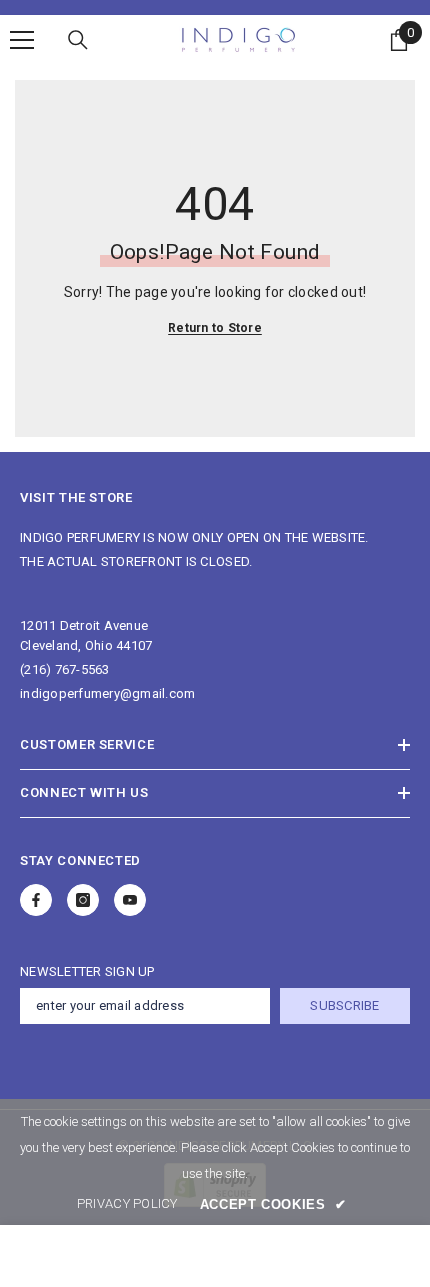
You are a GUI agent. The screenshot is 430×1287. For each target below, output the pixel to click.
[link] (127, 1204)
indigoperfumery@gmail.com (108, 693)
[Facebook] (36, 900)
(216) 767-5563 (65, 669)
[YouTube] (130, 900)
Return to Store (215, 328)
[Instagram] (83, 900)
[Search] (78, 40)
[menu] (22, 40)
